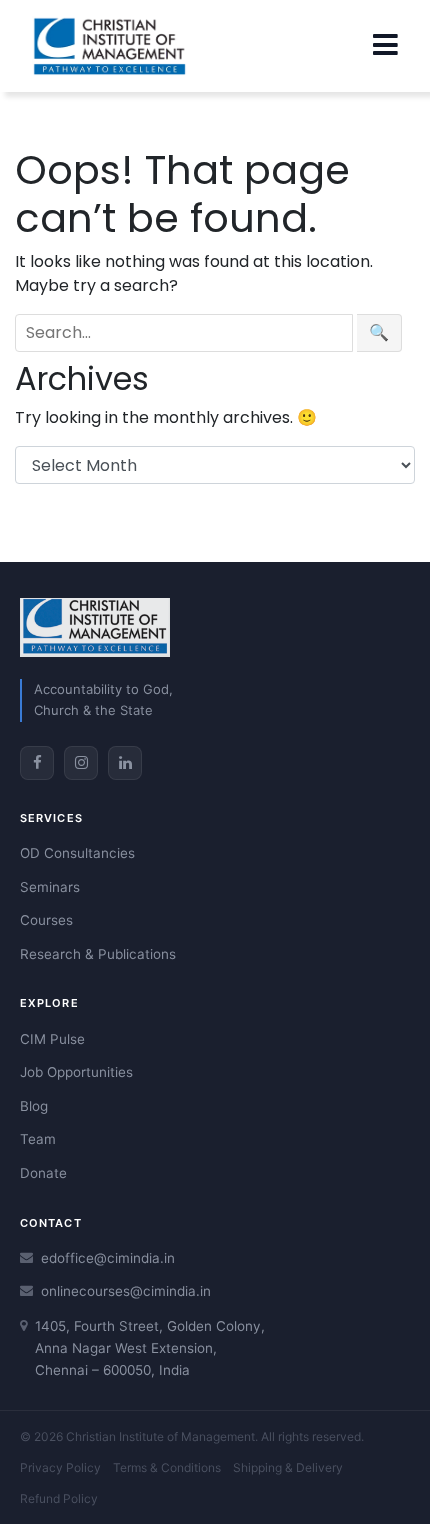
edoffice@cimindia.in (108, 1258)
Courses (46, 920)
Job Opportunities (76, 1072)
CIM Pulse (52, 1039)
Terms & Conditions (167, 1467)
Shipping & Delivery (288, 1467)
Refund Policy (59, 1498)
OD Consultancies (77, 853)
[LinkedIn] (125, 763)
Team (38, 1139)
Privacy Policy (60, 1467)
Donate (43, 1173)
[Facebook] (37, 763)
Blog (34, 1106)
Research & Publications (98, 954)
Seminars (50, 887)
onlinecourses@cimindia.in (126, 1291)
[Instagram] (81, 763)
